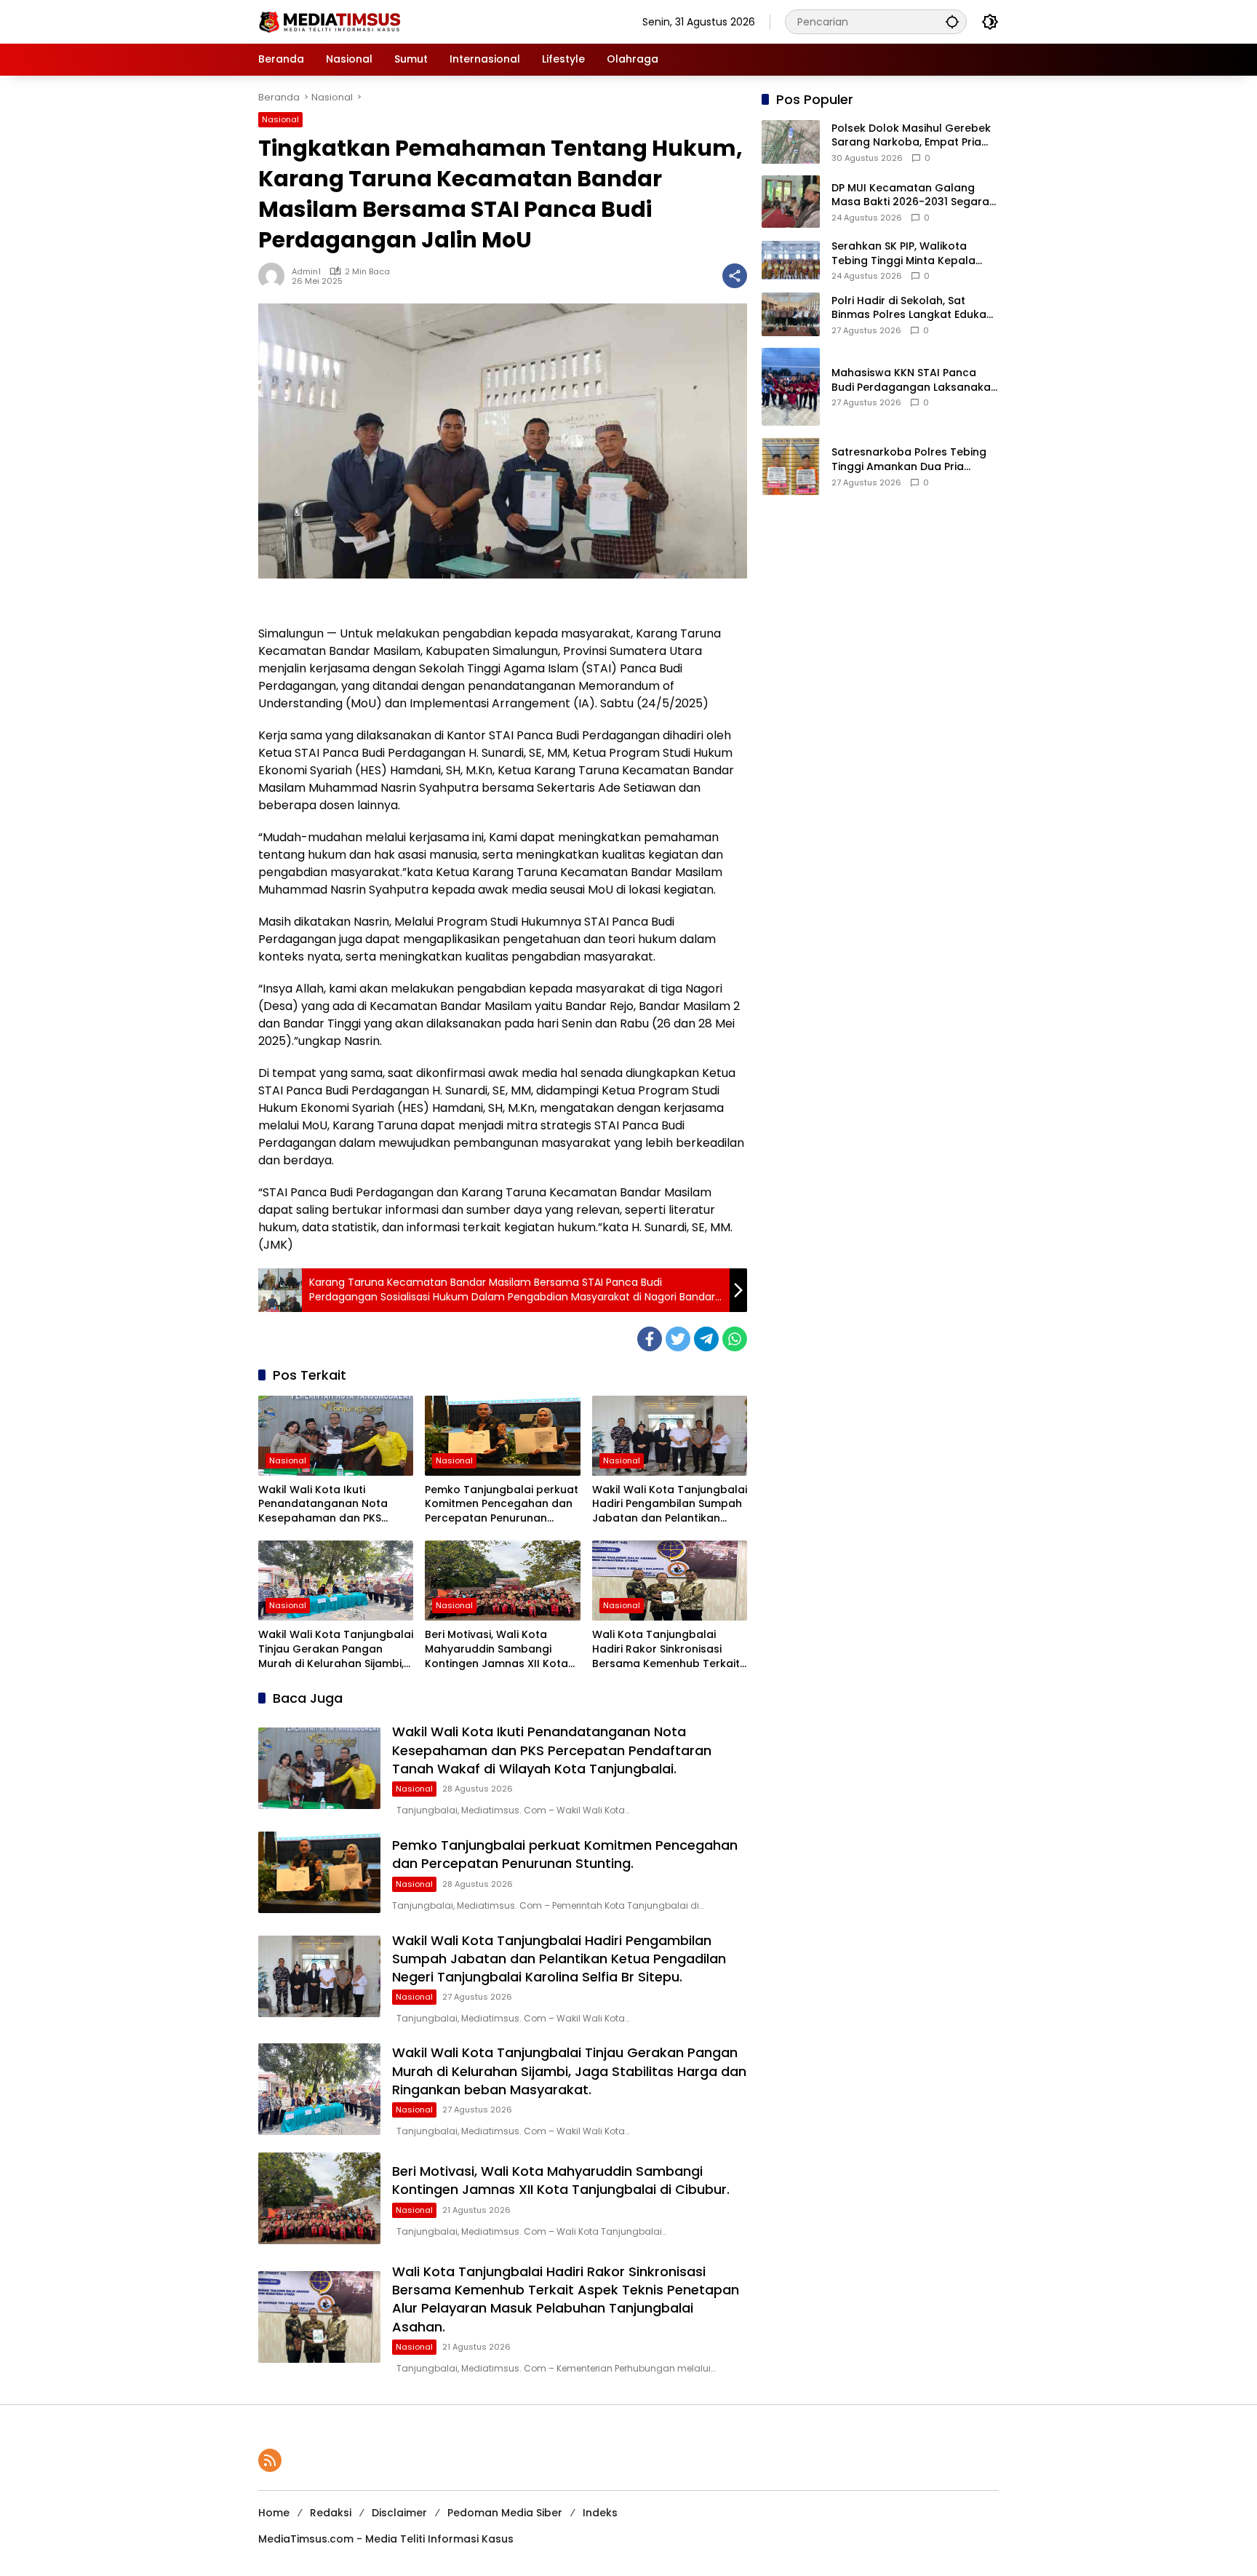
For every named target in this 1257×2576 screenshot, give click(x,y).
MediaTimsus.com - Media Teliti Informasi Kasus (386, 2539)
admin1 (306, 271)
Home (274, 2513)
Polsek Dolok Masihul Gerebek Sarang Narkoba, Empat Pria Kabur (911, 136)
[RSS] (270, 2460)
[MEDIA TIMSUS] (331, 21)
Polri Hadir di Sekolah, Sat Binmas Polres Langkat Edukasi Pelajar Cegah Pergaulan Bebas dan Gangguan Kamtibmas (913, 308)
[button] (952, 21)
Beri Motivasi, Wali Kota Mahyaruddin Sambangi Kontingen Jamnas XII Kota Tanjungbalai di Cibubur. (496, 1649)
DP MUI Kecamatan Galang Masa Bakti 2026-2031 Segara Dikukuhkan (910, 195)
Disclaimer (399, 2513)
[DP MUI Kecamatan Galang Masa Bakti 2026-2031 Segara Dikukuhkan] (791, 202)
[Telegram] (706, 1339)
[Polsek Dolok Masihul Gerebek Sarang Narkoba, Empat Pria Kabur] (791, 142)
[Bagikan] (735, 276)
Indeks (600, 2513)
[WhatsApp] (735, 1339)
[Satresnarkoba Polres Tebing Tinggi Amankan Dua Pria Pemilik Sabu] (791, 466)
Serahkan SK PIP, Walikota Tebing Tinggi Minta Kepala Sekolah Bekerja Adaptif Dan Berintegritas (907, 254)
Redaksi (331, 2513)
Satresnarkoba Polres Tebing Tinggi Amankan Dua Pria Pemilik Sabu (909, 460)
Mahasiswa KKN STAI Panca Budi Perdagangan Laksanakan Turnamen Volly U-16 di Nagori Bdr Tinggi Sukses (914, 380)
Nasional (280, 119)
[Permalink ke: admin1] (275, 276)
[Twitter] (678, 1339)
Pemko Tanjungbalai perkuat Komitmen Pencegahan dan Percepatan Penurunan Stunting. (502, 1504)
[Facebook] (650, 1339)
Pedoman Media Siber (505, 2513)
